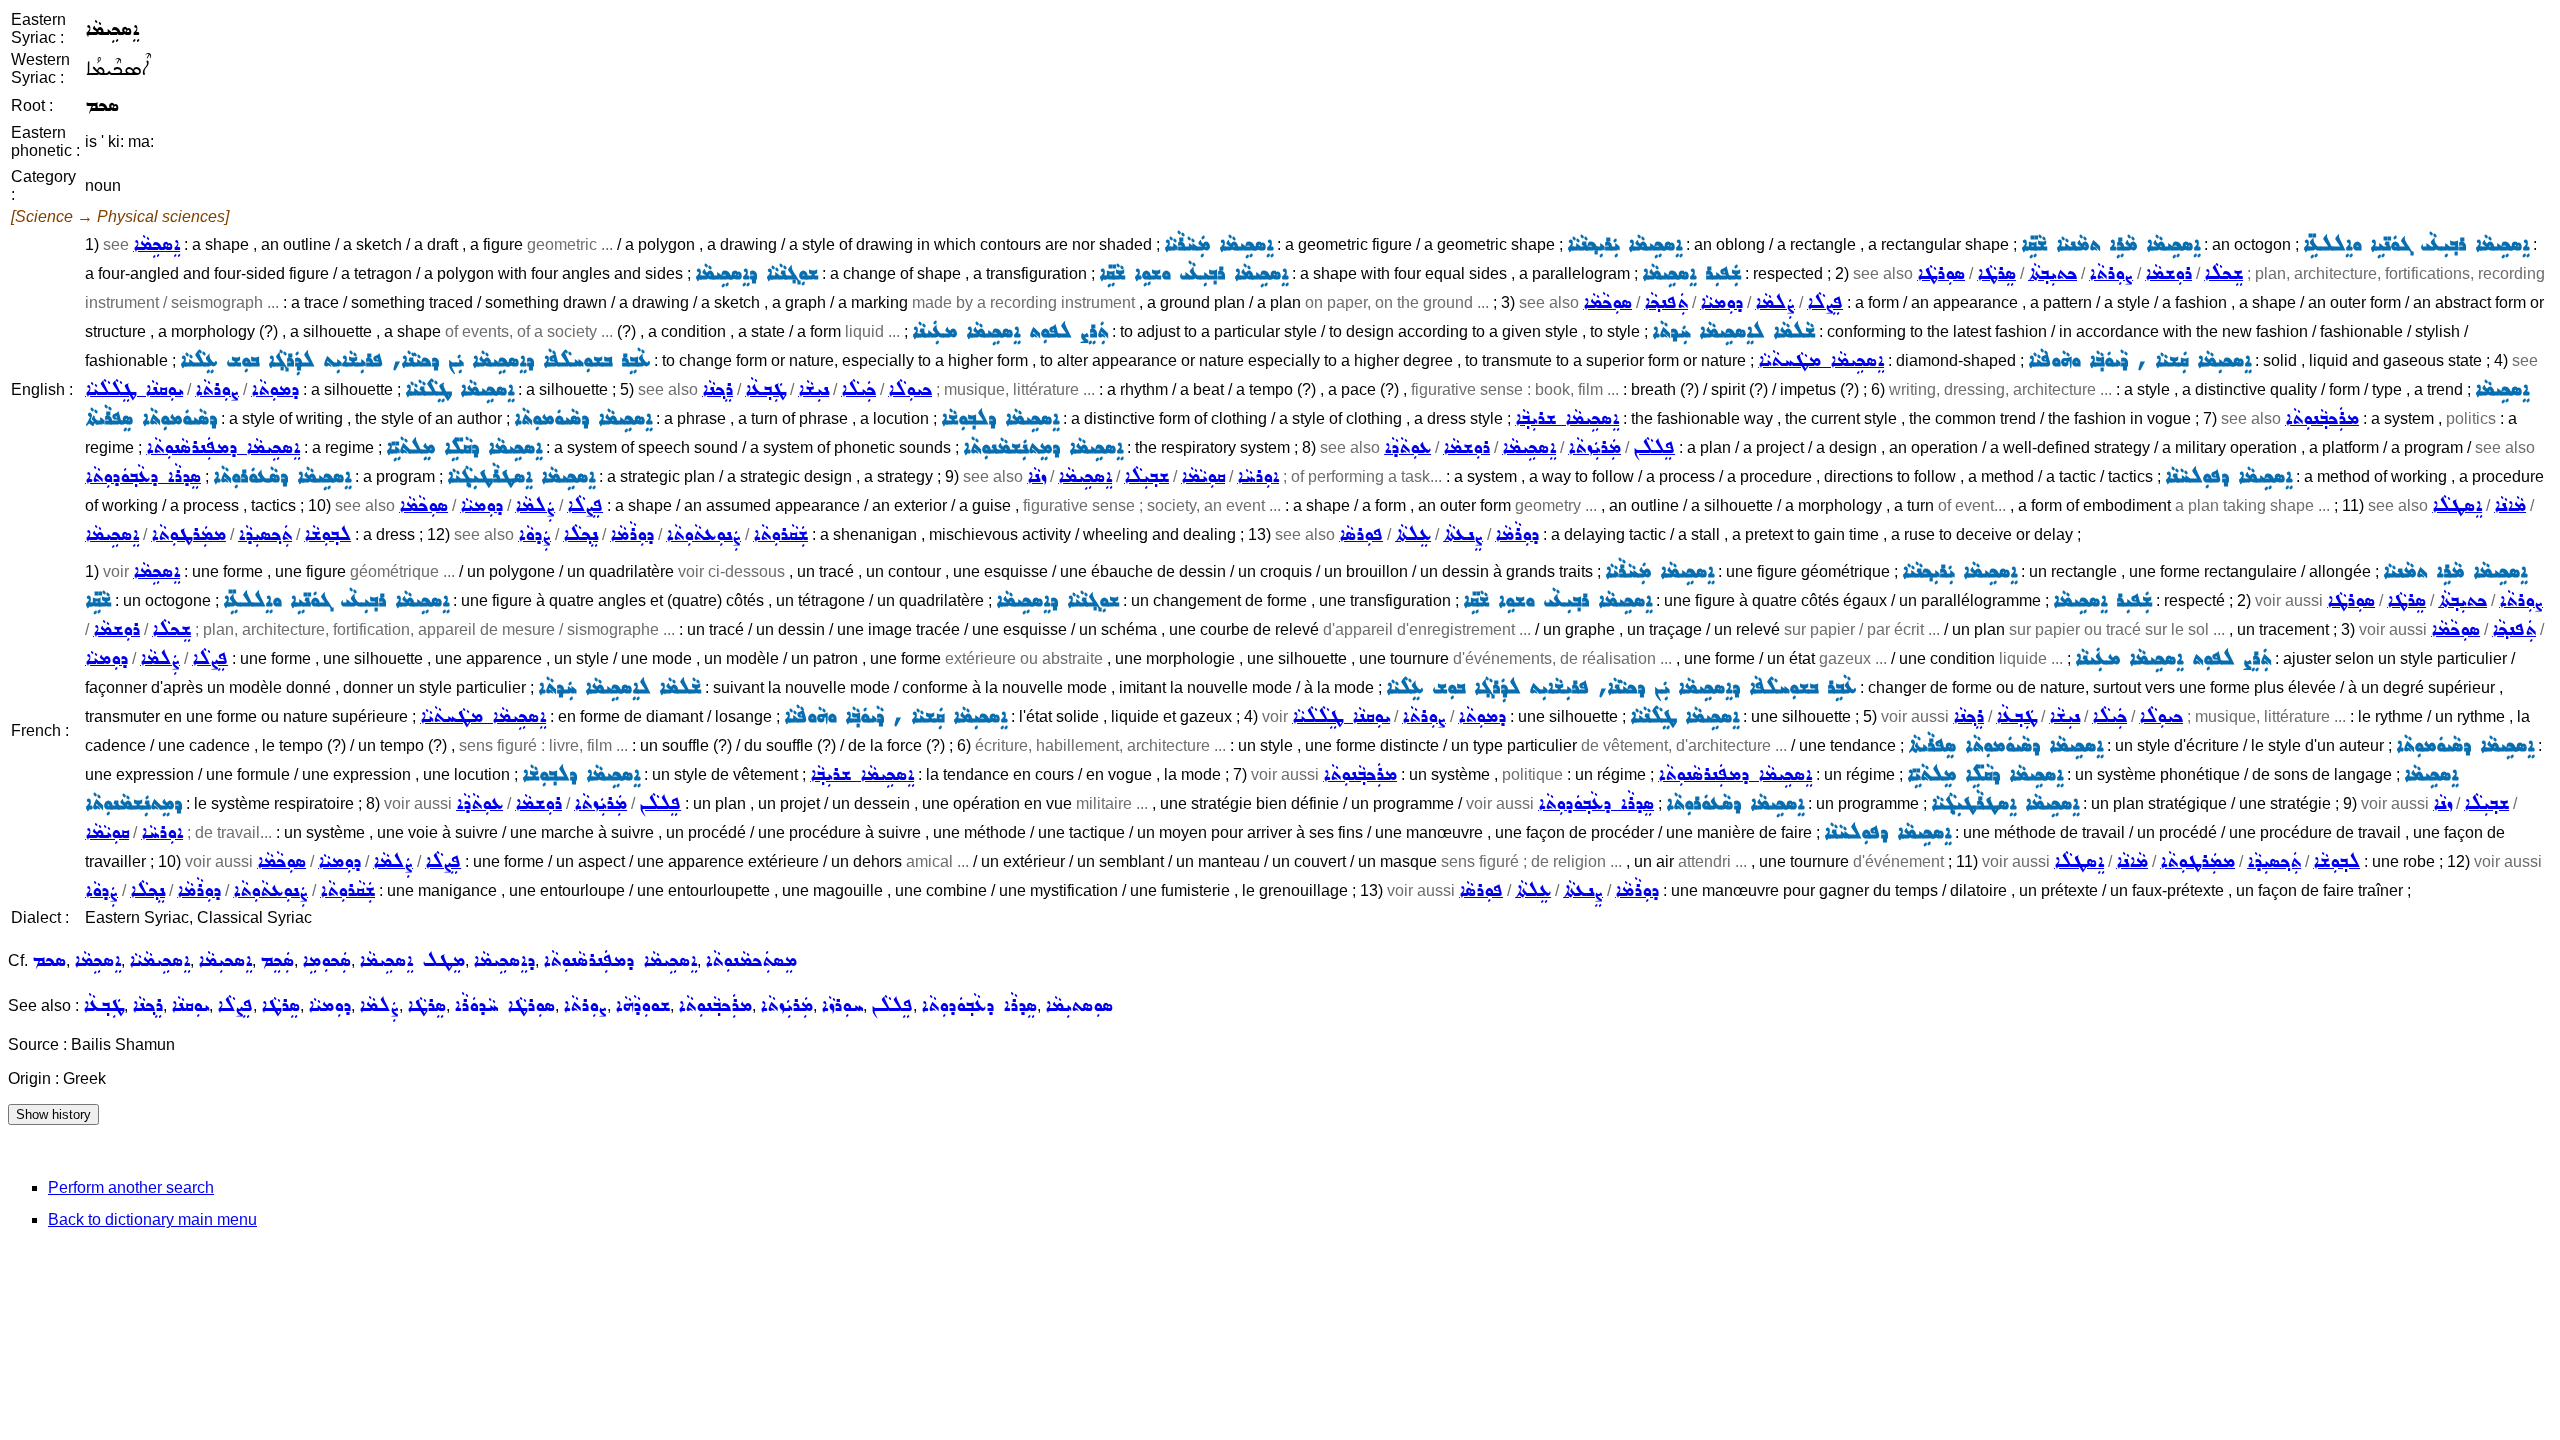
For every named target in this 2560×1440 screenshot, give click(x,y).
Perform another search (131, 1187)
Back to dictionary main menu (152, 1219)
